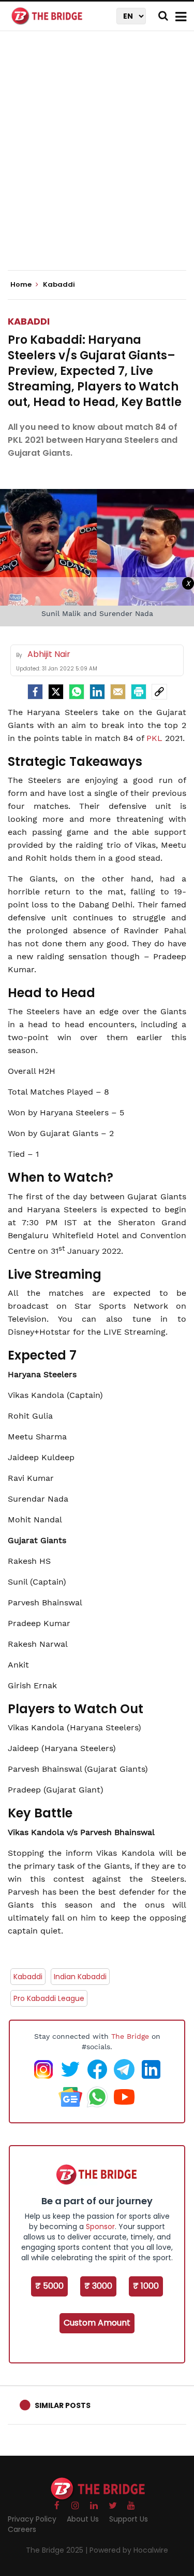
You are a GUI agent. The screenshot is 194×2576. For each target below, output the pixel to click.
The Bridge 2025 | (58, 2550)
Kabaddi (29, 321)
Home (22, 285)
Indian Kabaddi (80, 1977)
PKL (156, 738)
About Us (83, 2519)
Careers (22, 2529)
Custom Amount (97, 2323)
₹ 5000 (49, 2286)
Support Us (129, 2519)
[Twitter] (56, 692)
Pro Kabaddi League (49, 1998)
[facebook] (35, 692)
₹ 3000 (98, 2286)
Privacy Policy (32, 2519)
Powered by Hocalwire (129, 2550)
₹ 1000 (146, 2286)
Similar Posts (63, 2405)
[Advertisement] (97, 159)
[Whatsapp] (77, 692)
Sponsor (100, 2227)
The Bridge (130, 2036)
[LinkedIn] (97, 692)
